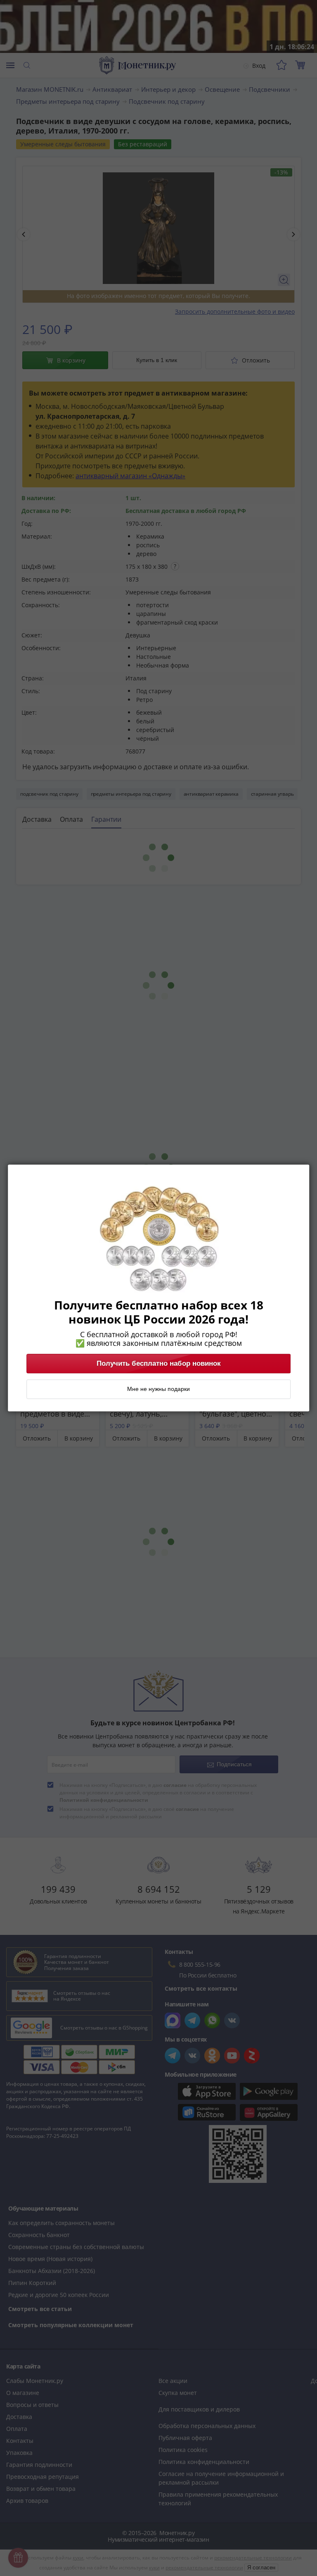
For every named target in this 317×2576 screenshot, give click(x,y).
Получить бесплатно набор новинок (159, 1364)
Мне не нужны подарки (158, 1389)
